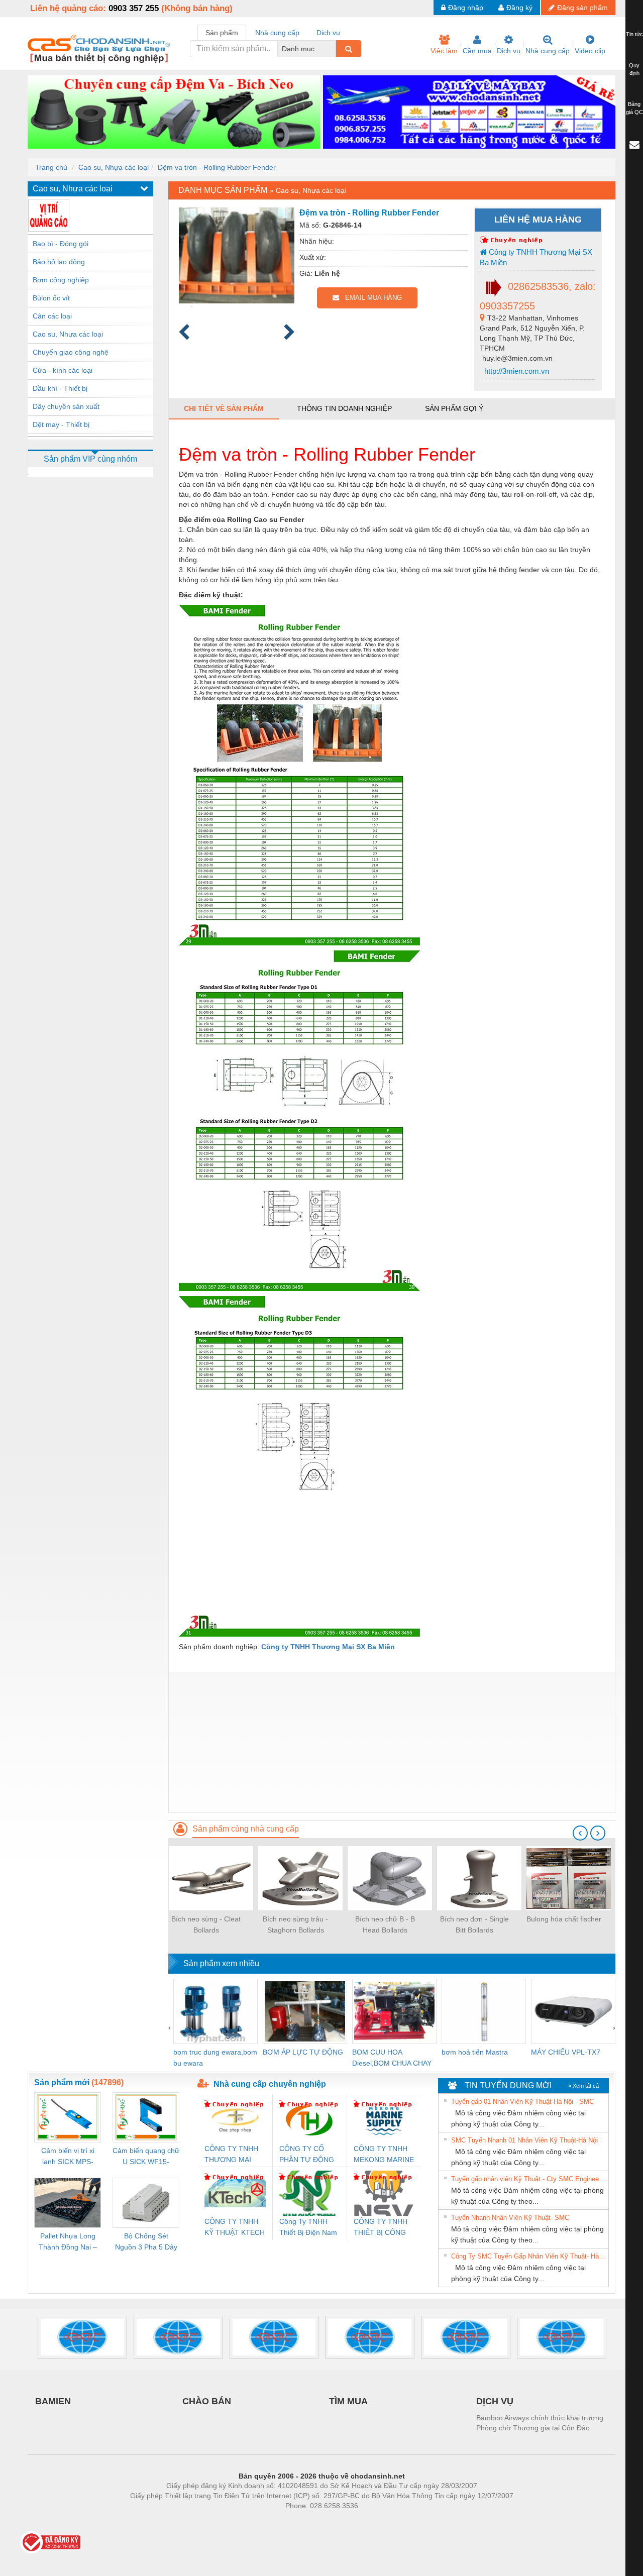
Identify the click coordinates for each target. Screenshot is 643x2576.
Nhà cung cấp (548, 51)
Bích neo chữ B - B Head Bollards (385, 1924)
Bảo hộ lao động (59, 262)
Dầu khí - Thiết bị (60, 388)
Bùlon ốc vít (51, 298)
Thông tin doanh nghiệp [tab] (344, 408)
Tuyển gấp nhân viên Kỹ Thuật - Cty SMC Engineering (528, 2179)
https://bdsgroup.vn (308, 2521)
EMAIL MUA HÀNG (370, 298)
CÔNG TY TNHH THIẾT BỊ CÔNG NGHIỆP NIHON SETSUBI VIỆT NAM (381, 2228)
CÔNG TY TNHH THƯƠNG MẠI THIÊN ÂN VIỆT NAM (231, 2155)
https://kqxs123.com (371, 2521)
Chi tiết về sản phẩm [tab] (224, 408)
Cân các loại (52, 316)
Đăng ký (519, 8)
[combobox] (333, 49)
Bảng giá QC (634, 108)
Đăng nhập (466, 8)
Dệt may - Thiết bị (61, 424)
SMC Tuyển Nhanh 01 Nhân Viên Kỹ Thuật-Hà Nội (524, 2140)
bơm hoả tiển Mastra (475, 2052)
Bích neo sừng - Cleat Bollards (206, 1924)
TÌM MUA (348, 2401)
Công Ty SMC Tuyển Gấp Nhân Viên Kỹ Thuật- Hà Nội (528, 2256)
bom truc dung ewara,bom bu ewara (215, 2058)
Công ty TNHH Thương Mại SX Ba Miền (536, 257)
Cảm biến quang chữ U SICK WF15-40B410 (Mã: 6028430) (146, 2157)
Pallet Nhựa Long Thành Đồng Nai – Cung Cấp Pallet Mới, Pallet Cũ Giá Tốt (68, 2242)
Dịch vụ (509, 51)
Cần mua (477, 51)
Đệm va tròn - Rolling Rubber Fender (217, 167)
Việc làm (444, 51)
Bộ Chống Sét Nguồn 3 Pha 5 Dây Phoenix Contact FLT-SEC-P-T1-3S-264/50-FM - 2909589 (146, 2242)
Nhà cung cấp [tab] (277, 33)
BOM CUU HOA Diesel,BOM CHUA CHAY (392, 2058)
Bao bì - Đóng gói (61, 244)
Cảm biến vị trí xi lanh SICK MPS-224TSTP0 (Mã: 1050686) (68, 2157)
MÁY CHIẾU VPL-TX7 (566, 2052)
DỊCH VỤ (495, 2401)
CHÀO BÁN (207, 2401)
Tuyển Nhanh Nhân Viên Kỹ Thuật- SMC (510, 2218)
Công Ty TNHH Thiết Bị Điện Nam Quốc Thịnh (308, 2228)
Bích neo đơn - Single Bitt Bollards (474, 1924)
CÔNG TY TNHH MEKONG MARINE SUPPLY (384, 2155)
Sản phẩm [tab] (222, 33)
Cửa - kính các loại (63, 370)
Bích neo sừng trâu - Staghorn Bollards (295, 1924)
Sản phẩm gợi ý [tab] (454, 408)
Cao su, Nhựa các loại (114, 167)
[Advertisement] (392, 1742)
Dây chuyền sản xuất (66, 406)
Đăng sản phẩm (582, 8)
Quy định (634, 69)
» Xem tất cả (583, 2086)
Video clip (590, 51)
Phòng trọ (256, 2521)
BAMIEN (53, 2401)
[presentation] (580, 1833)
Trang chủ (51, 167)
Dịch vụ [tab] (328, 33)
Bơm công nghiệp (61, 280)
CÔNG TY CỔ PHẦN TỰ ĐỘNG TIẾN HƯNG (307, 2155)
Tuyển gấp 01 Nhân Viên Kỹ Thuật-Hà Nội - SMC (522, 2102)
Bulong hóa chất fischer (564, 1919)
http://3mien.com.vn (516, 371)
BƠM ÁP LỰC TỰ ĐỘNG (303, 2052)
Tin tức (634, 34)
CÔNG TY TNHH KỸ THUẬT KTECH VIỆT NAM (235, 2228)
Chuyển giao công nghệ (71, 352)
